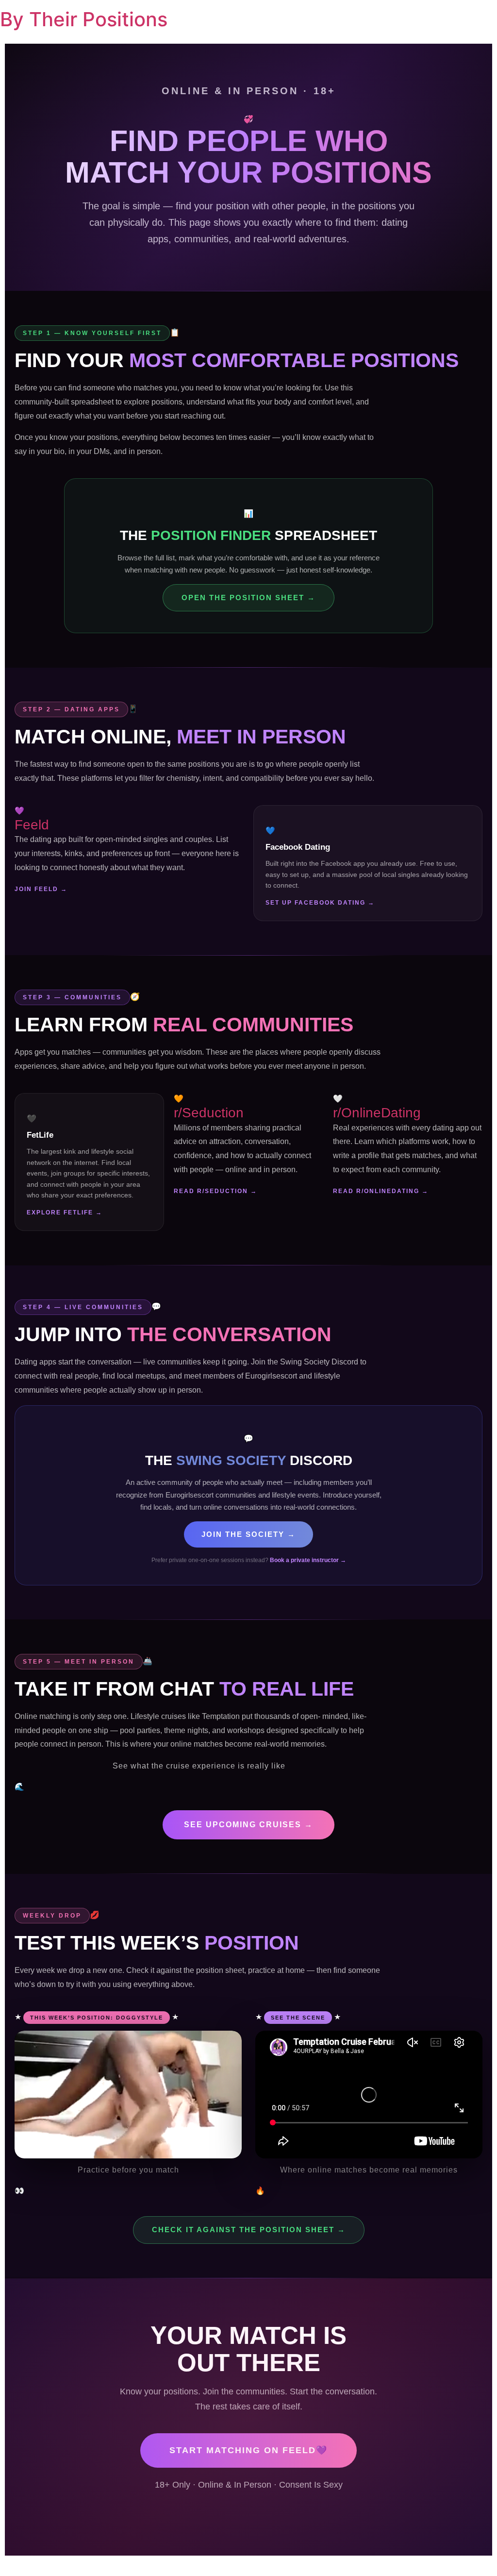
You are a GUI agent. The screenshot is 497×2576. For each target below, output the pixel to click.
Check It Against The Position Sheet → (249, 2230)
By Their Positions (84, 19)
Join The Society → (248, 1534)
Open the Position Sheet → (248, 598)
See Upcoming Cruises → (248, 1825)
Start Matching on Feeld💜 (248, 2450)
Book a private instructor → (308, 1560)
